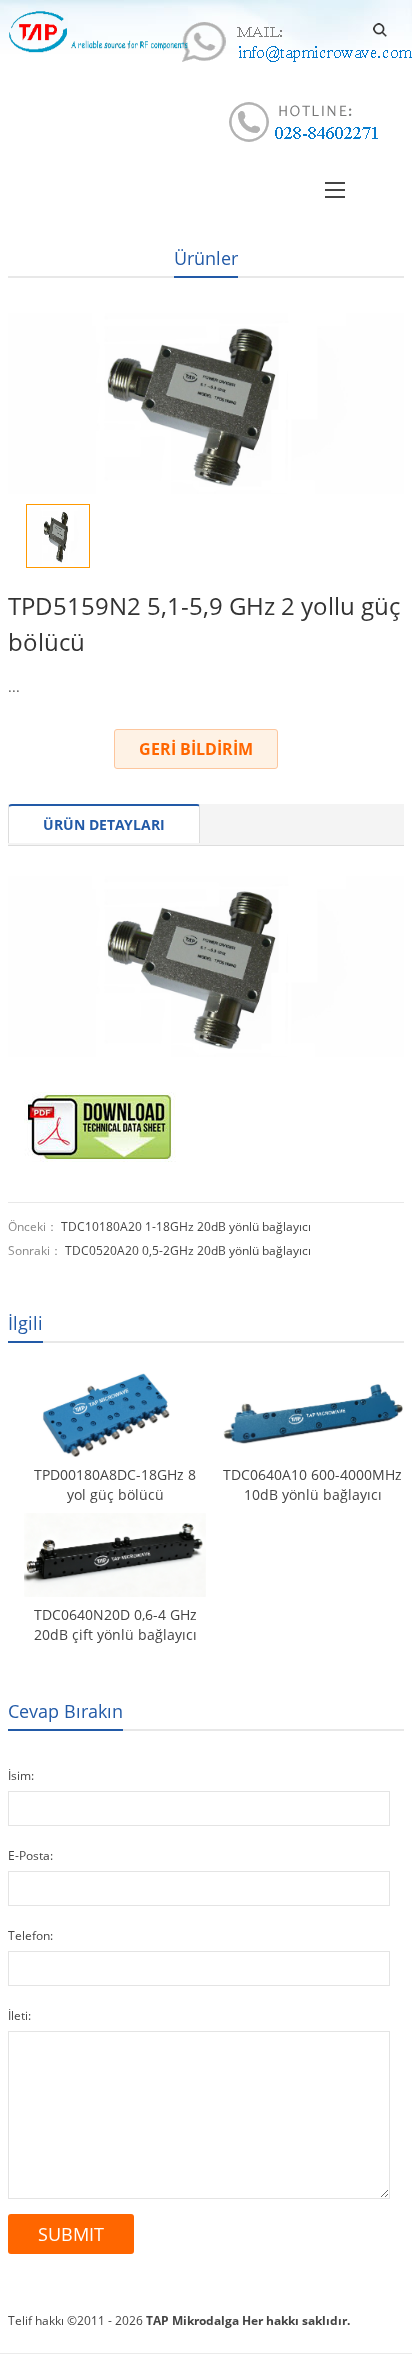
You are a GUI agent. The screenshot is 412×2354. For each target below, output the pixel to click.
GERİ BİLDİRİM (196, 749)
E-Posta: (30, 1855)
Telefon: (30, 1935)
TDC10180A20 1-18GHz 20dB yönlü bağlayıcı (186, 1226)
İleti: (19, 2015)
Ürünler (206, 258)
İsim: (21, 1775)
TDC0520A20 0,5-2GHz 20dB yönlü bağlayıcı (188, 1250)
